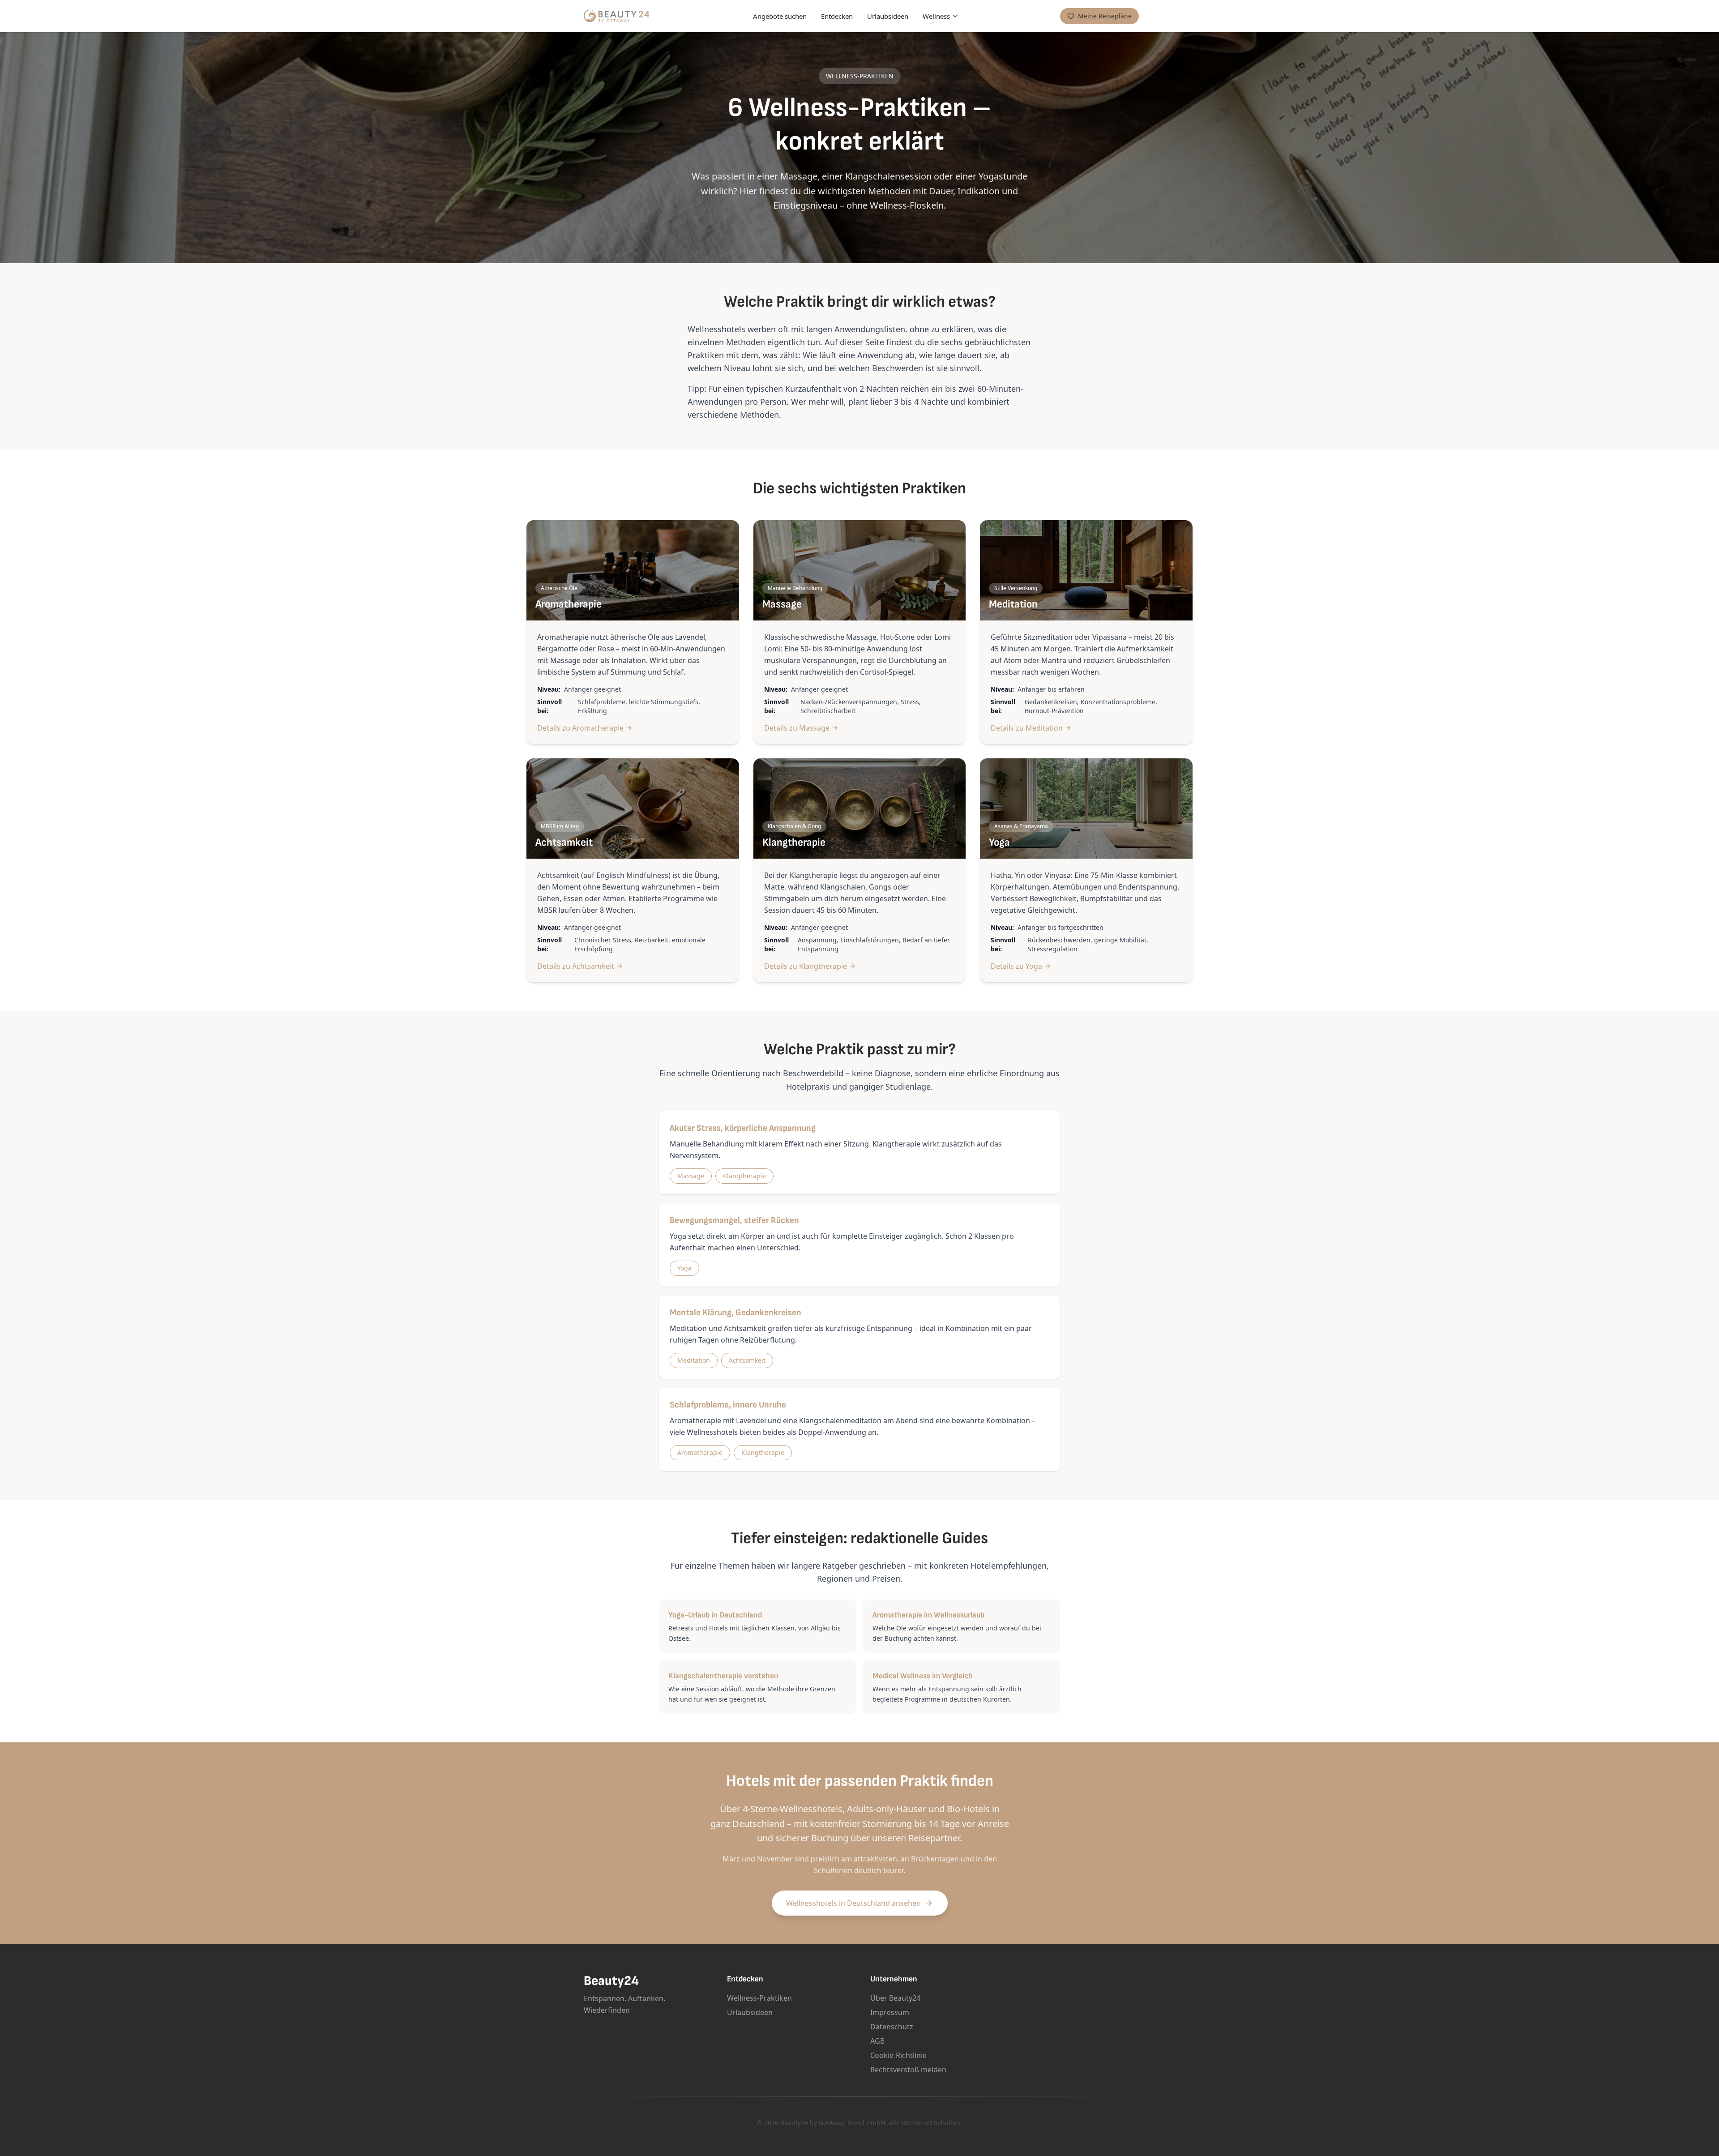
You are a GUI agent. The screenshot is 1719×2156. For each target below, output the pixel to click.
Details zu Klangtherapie (806, 966)
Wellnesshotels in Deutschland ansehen (853, 1903)
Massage (691, 1176)
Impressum (890, 2012)
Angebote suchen (780, 16)
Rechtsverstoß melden (908, 2070)
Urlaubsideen (888, 16)
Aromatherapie (700, 1452)
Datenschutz (892, 2027)
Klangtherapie (744, 1176)
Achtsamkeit (747, 1360)
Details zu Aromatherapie (580, 728)
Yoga (684, 1268)
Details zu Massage (797, 728)
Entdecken (837, 16)
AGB (877, 2041)
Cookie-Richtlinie (898, 2055)
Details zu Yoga (1016, 966)
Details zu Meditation (1027, 728)
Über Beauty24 (895, 1998)
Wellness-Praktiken (759, 1998)
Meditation (694, 1360)
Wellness (936, 16)
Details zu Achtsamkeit (576, 966)
